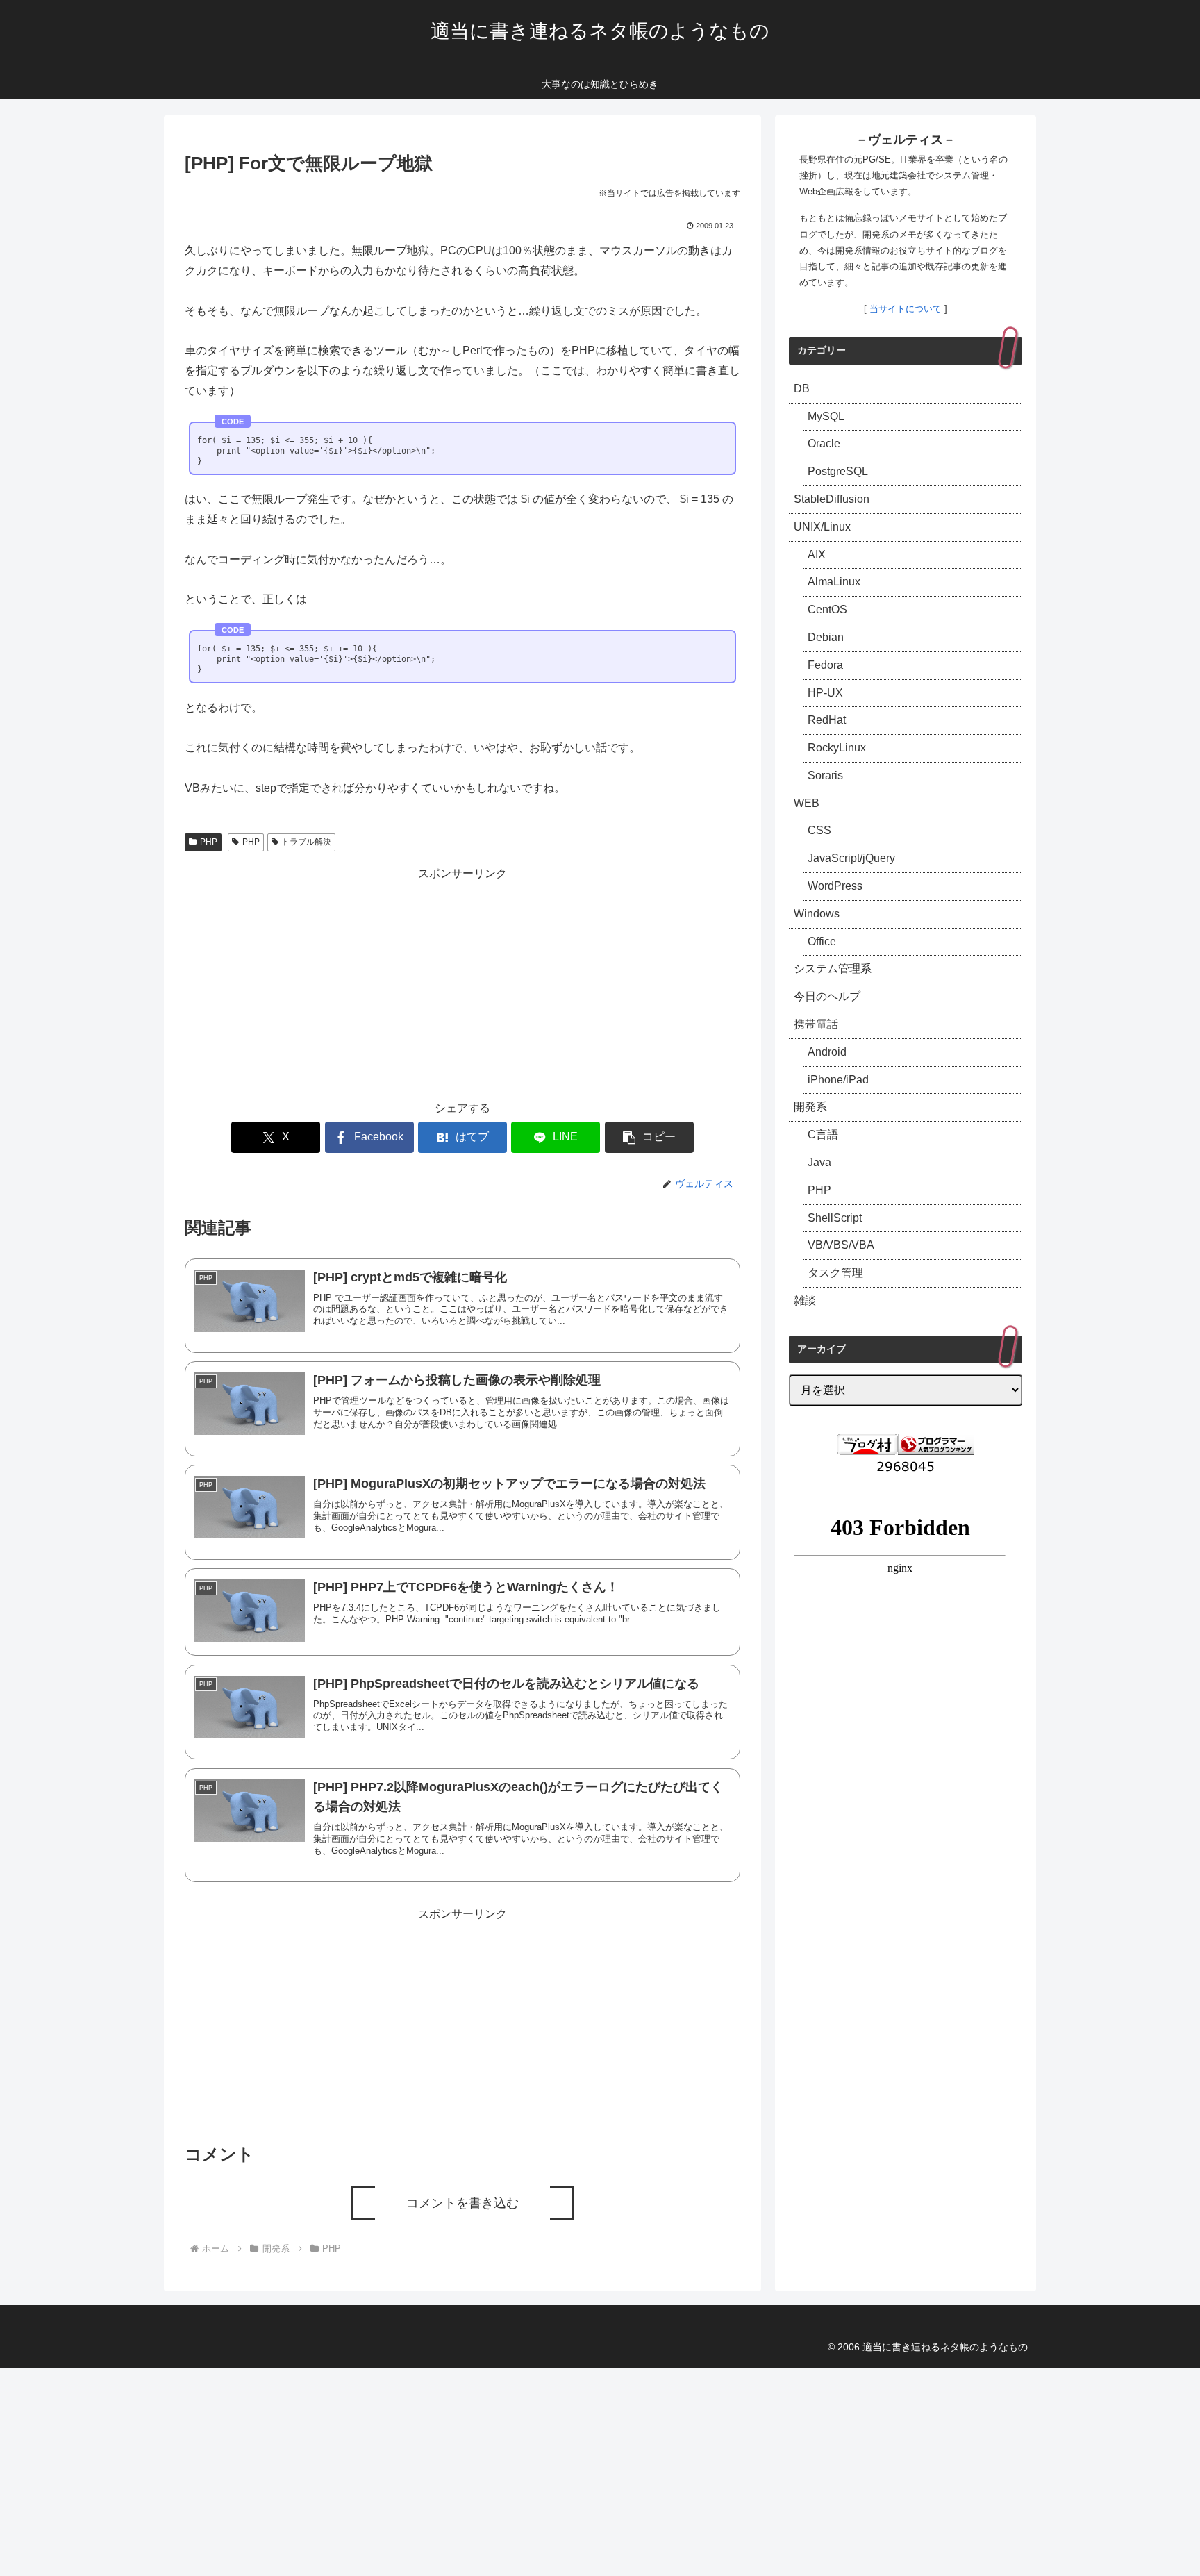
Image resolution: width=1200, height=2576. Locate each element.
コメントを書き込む (462, 2203)
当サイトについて (906, 309)
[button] (649, 1137)
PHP (209, 842)
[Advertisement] (462, 981)
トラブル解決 (306, 842)
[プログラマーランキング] (936, 1443)
